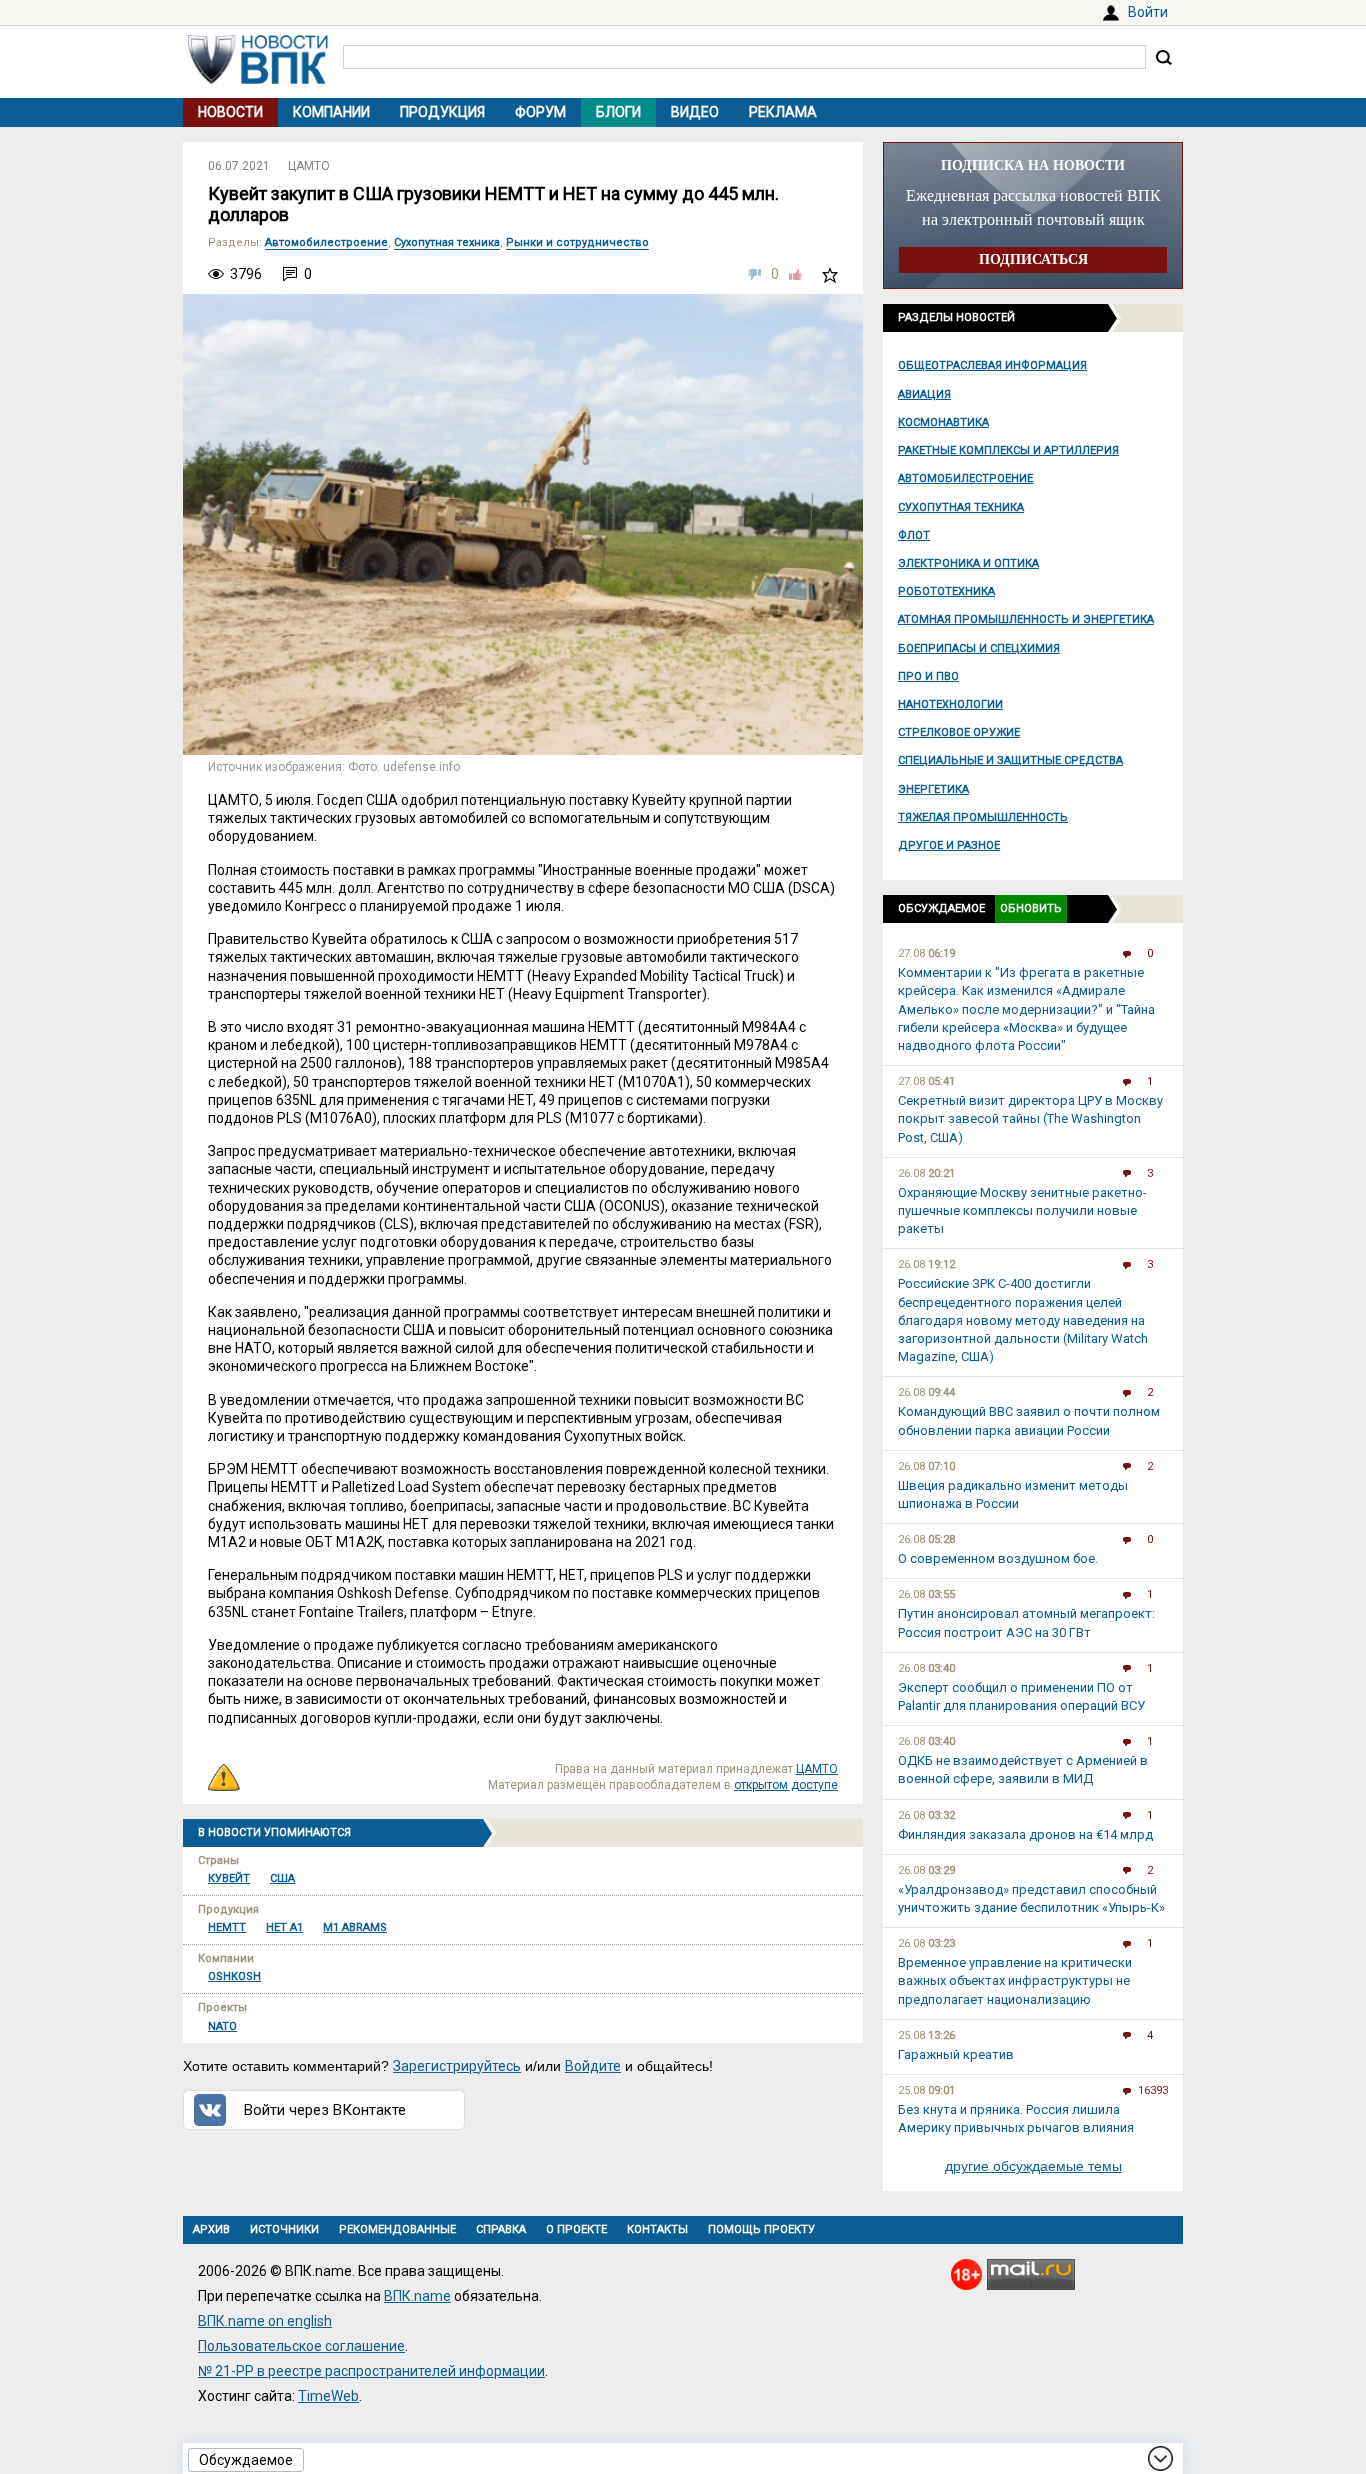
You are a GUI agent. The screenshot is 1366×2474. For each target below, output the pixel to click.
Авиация (924, 394)
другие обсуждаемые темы (1033, 2166)
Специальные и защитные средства (1010, 760)
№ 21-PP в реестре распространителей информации (371, 2371)
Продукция (442, 112)
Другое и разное (949, 845)
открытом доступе (786, 1785)
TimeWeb (328, 2396)
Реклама (783, 112)
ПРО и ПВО (928, 676)
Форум (540, 112)
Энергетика (933, 789)
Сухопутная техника (961, 507)
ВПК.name (417, 2296)
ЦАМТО (309, 166)
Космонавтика (943, 422)
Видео (695, 112)
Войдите (593, 2066)
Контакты (657, 2229)
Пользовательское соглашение (301, 2346)
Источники (284, 2229)
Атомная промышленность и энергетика (1026, 619)
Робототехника (946, 591)
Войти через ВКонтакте (325, 2110)
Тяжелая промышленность (983, 817)
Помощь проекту (761, 2229)
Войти (1148, 12)
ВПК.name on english (265, 2321)
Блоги (618, 112)
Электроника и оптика (968, 563)
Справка (501, 2229)
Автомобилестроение (965, 478)
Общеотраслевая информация (992, 365)
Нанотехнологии (950, 704)
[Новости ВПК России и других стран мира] (258, 79)
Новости (230, 112)
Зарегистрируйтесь (457, 2066)
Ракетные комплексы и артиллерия (1008, 450)
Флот (914, 535)
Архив (211, 2229)
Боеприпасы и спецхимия (979, 648)
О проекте (576, 2229)
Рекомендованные (397, 2229)
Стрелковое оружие (959, 732)
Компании (331, 112)
